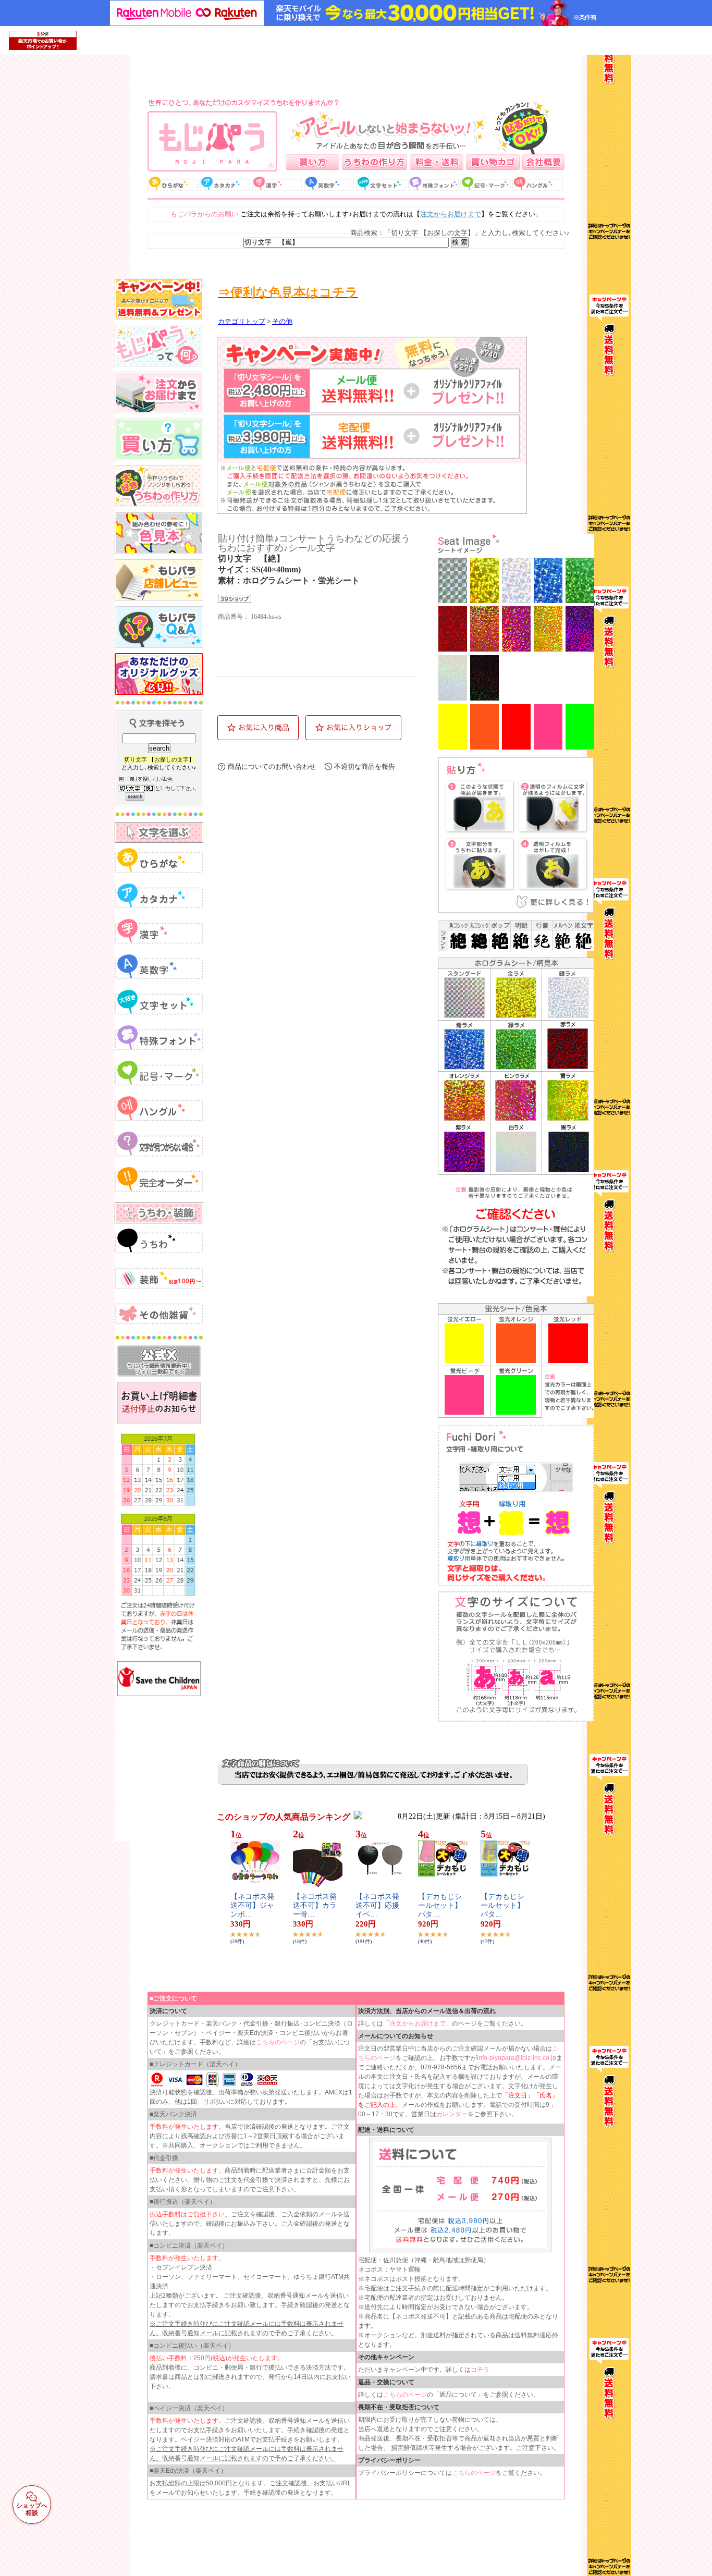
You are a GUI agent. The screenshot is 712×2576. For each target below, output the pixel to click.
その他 (282, 322)
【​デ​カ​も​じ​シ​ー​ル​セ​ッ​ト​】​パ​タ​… (440, 1905)
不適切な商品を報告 (365, 766)
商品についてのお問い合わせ (272, 766)
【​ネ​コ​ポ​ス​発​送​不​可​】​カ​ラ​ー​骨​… (315, 1905)
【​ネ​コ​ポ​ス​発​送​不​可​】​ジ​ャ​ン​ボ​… (252, 1905)
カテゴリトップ (242, 322)
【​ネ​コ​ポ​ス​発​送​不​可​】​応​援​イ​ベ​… (377, 1905)
